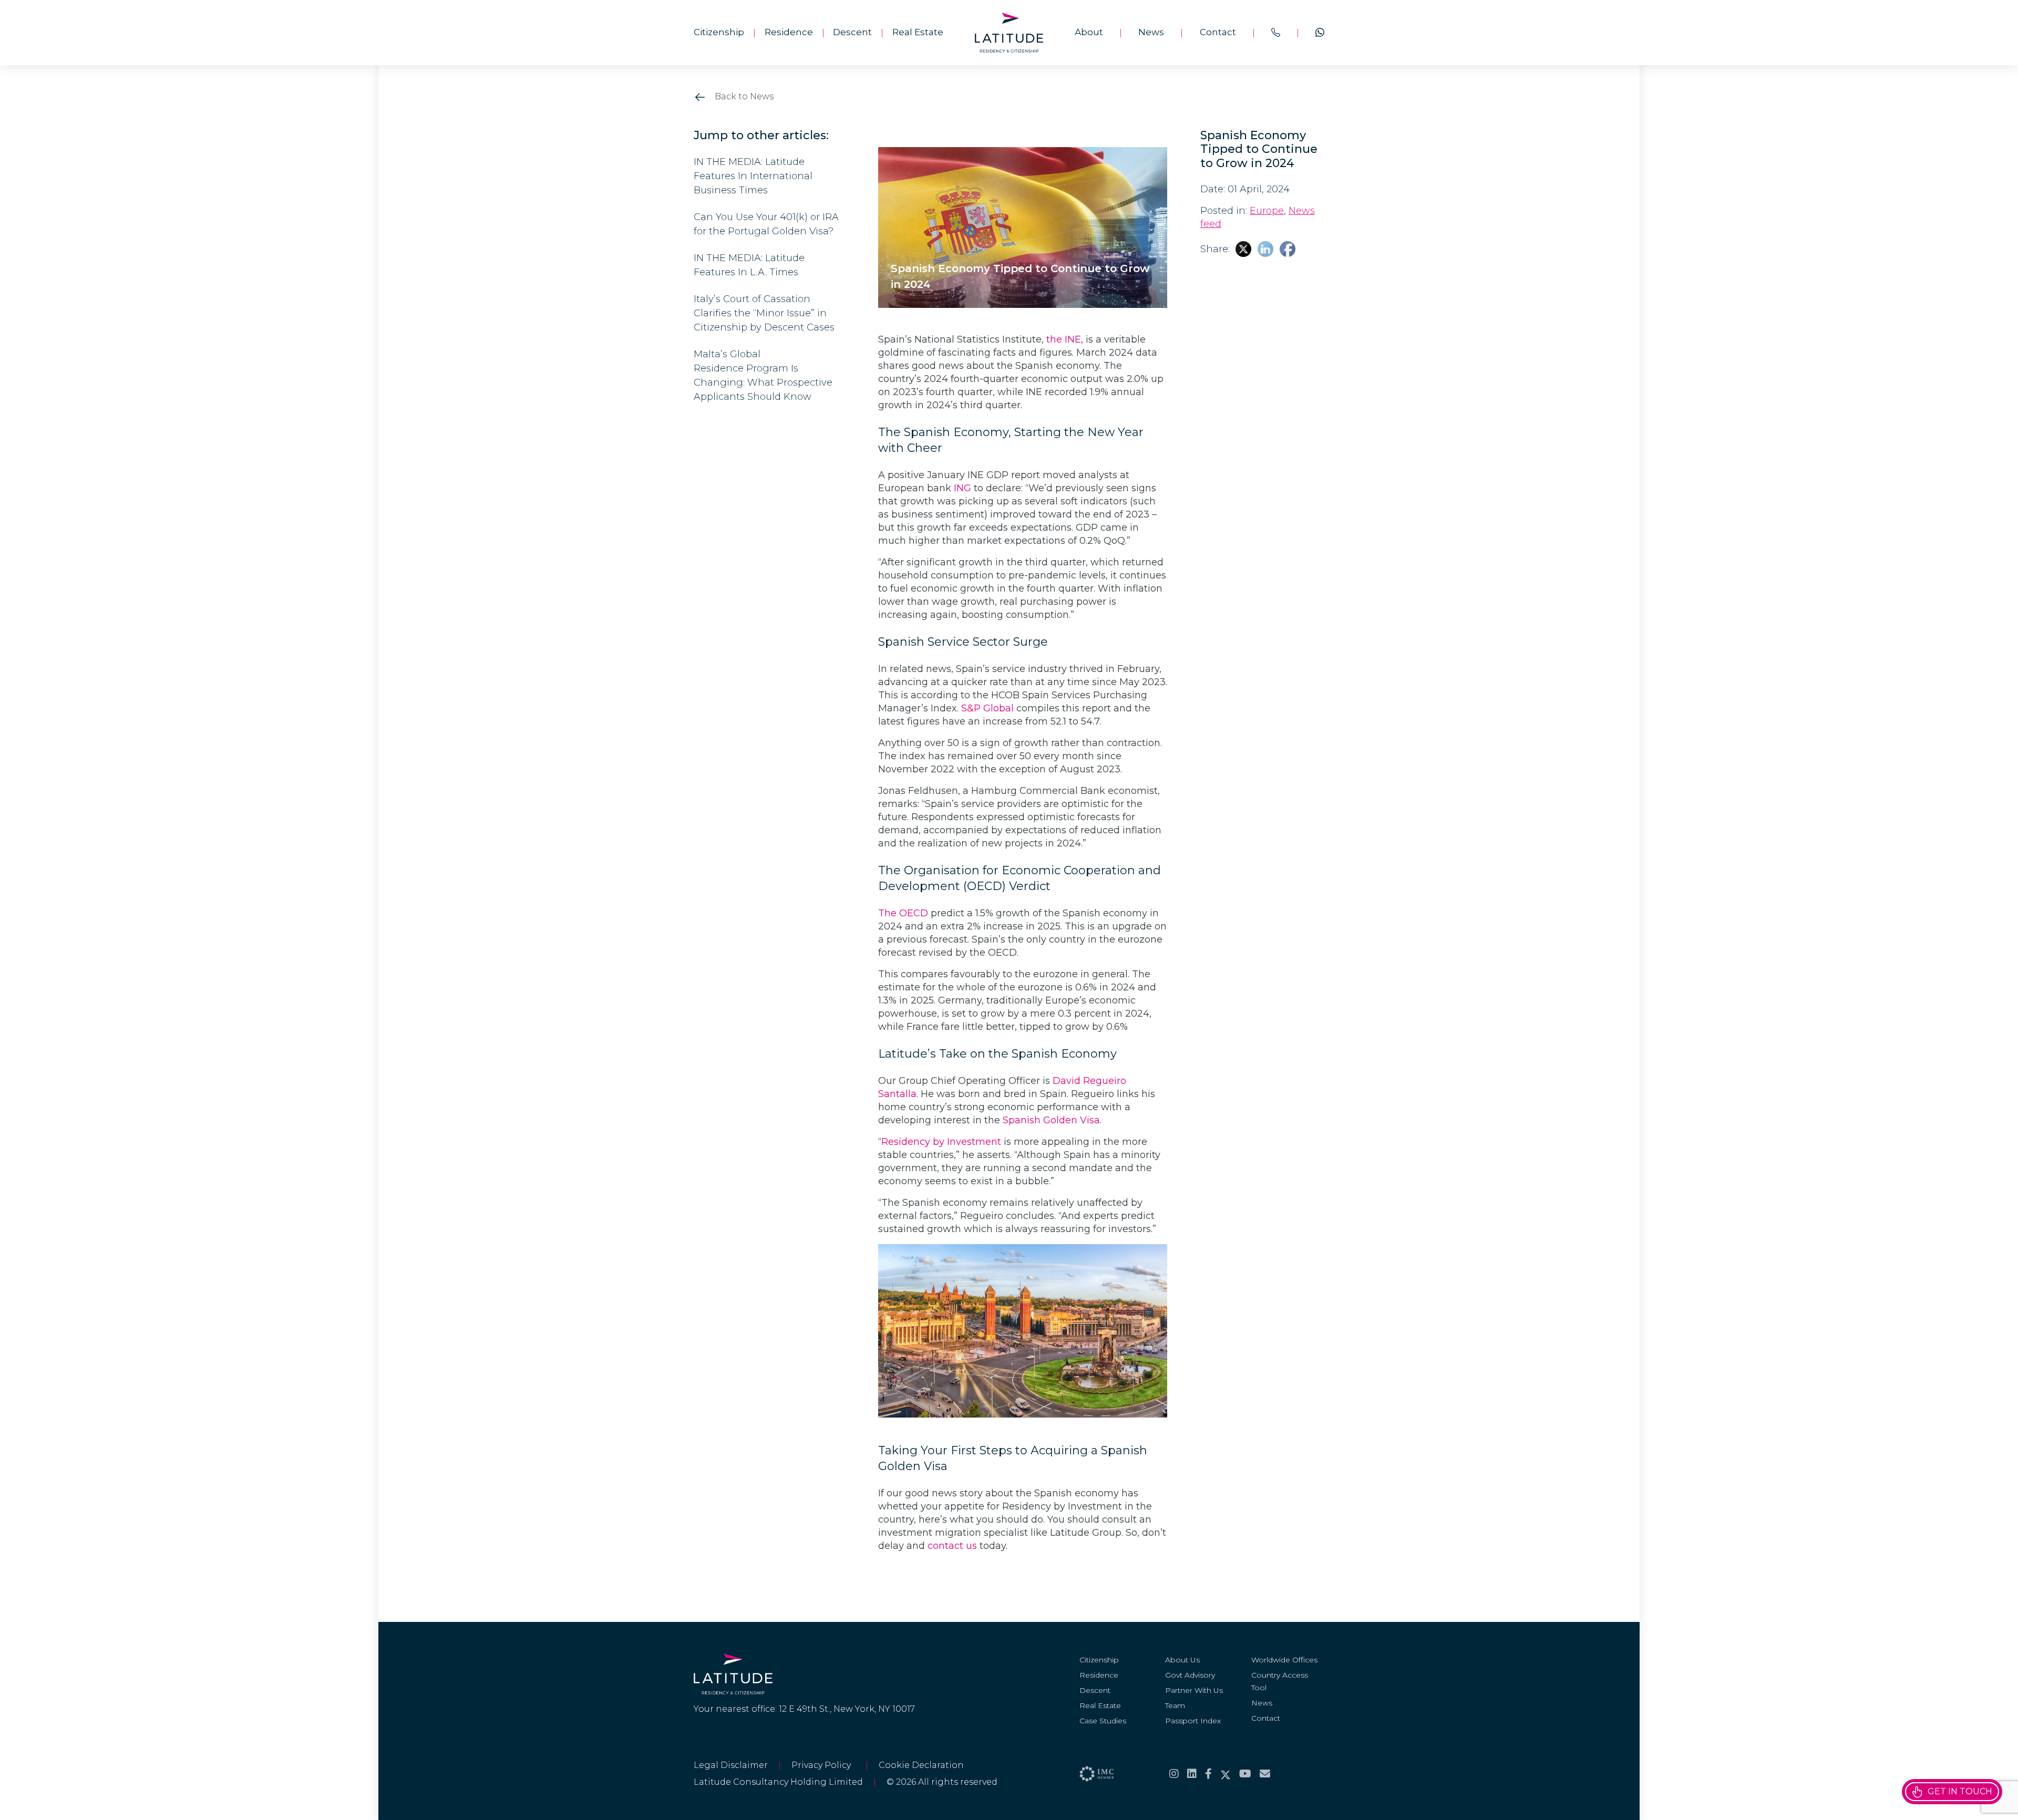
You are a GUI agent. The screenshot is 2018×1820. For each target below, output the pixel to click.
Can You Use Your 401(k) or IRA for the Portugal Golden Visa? (766, 224)
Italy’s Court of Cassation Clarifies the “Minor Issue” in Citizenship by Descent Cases (765, 313)
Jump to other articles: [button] (761, 136)
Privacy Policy (823, 1765)
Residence (789, 32)
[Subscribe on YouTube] (1245, 1774)
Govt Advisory (1190, 1675)
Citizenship (719, 32)
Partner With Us (1194, 1690)
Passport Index (1193, 1721)
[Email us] (1265, 1774)
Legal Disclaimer (731, 1765)
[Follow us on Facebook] (1208, 1774)
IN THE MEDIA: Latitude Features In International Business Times (753, 176)
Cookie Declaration (921, 1765)
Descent (852, 32)
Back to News (743, 96)
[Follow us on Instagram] (1174, 1774)
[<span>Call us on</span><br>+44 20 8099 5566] (1276, 33)
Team (1175, 1705)
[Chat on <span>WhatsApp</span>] (1320, 33)
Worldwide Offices (1284, 1660)
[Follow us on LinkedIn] (1192, 1774)
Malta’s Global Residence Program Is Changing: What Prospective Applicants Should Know (763, 375)
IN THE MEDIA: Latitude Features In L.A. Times (749, 265)
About (1089, 32)
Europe (1267, 211)
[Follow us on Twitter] (1226, 1774)
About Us (1182, 1660)
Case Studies (1103, 1721)
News (1151, 32)
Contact (1218, 32)
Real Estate (918, 32)
